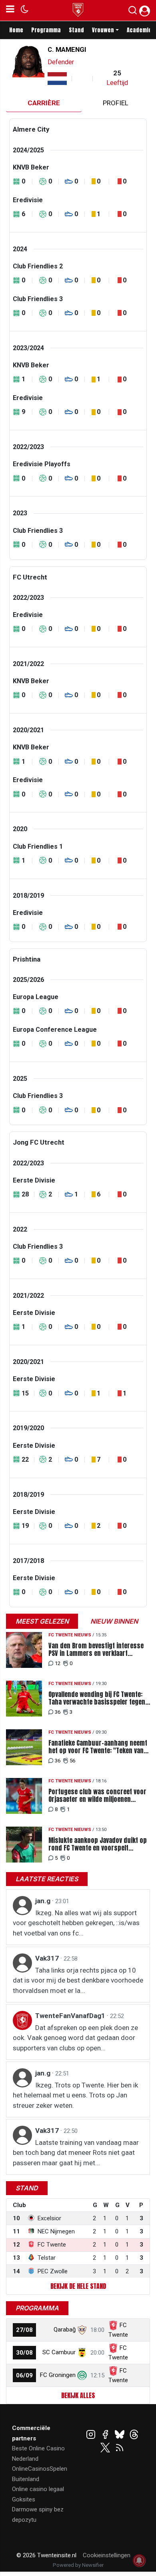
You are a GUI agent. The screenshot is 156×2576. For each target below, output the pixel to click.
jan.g (44, 1901)
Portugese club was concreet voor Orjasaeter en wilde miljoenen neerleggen (97, 1796)
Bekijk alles (78, 2395)
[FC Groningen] (82, 2375)
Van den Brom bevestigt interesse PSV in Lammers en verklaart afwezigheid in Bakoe (96, 1650)
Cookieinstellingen (107, 2555)
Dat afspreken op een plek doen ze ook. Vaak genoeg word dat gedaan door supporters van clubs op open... (75, 2038)
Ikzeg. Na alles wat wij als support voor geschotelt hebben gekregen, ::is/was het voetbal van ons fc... (76, 1923)
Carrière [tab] (44, 103)
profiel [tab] (116, 103)
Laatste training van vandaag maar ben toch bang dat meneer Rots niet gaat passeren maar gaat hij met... (76, 2153)
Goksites (24, 2499)
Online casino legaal (38, 2489)
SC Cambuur (59, 2352)
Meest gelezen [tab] (42, 1621)
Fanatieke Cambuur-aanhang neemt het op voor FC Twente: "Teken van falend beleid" (98, 1747)
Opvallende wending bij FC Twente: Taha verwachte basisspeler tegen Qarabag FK (97, 1698)
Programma (46, 30)
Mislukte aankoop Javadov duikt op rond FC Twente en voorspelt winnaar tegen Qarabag (98, 1844)
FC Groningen (58, 2375)
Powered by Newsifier (78, 2565)
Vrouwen (103, 30)
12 (58, 1663)
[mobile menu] (10, 10)
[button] (133, 12)
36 (58, 1712)
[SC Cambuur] (82, 2352)
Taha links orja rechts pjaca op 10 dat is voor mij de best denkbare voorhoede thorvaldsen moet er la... (78, 1980)
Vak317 (48, 1958)
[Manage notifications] (139, 2560)
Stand (76, 30)
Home (16, 30)
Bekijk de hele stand (78, 2286)
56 (72, 1761)
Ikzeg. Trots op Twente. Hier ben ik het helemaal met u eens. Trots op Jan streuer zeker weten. (75, 2095)
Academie (139, 30)
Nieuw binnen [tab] (114, 1621)
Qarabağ (65, 2330)
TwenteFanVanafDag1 (71, 2016)
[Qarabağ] (82, 2330)
